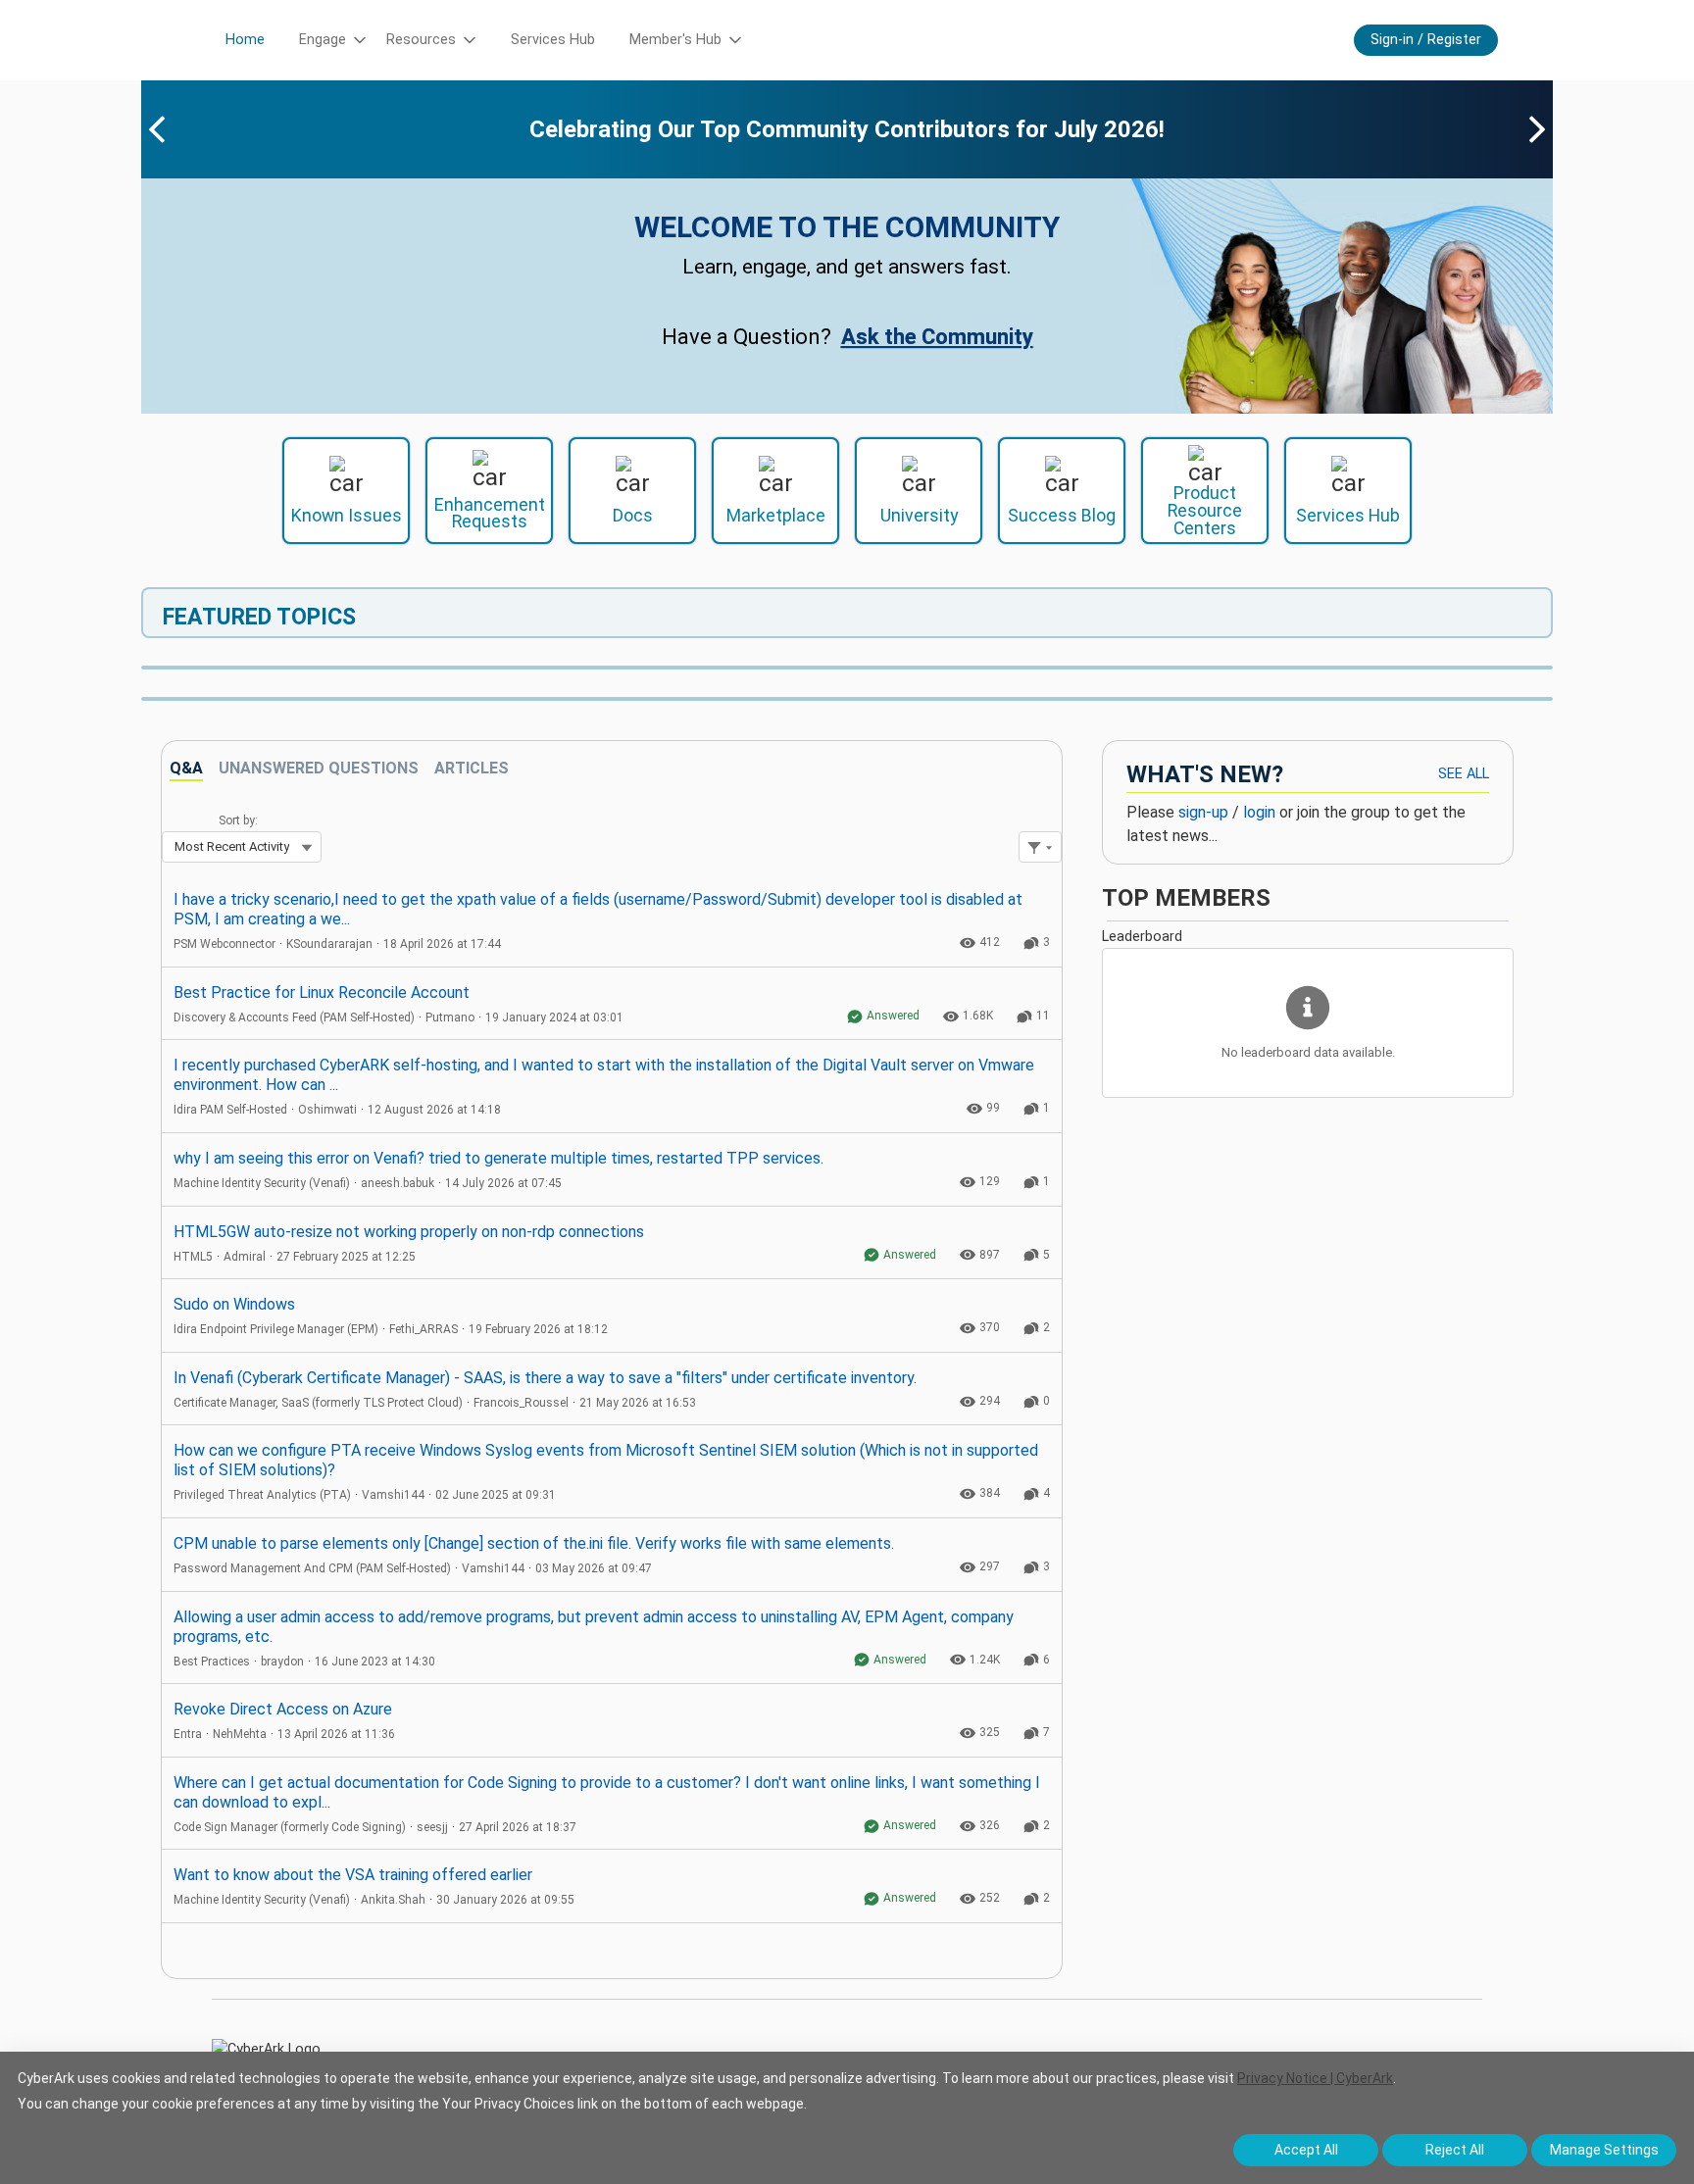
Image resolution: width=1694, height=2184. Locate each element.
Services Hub (553, 40)
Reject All (1455, 2150)
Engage (323, 40)
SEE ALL (1464, 774)
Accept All (1306, 2150)
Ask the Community (937, 337)
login (1259, 812)
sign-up (1203, 812)
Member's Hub (675, 40)
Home (245, 40)
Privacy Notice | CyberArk (1315, 2078)
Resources (421, 40)
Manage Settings (1604, 2150)
